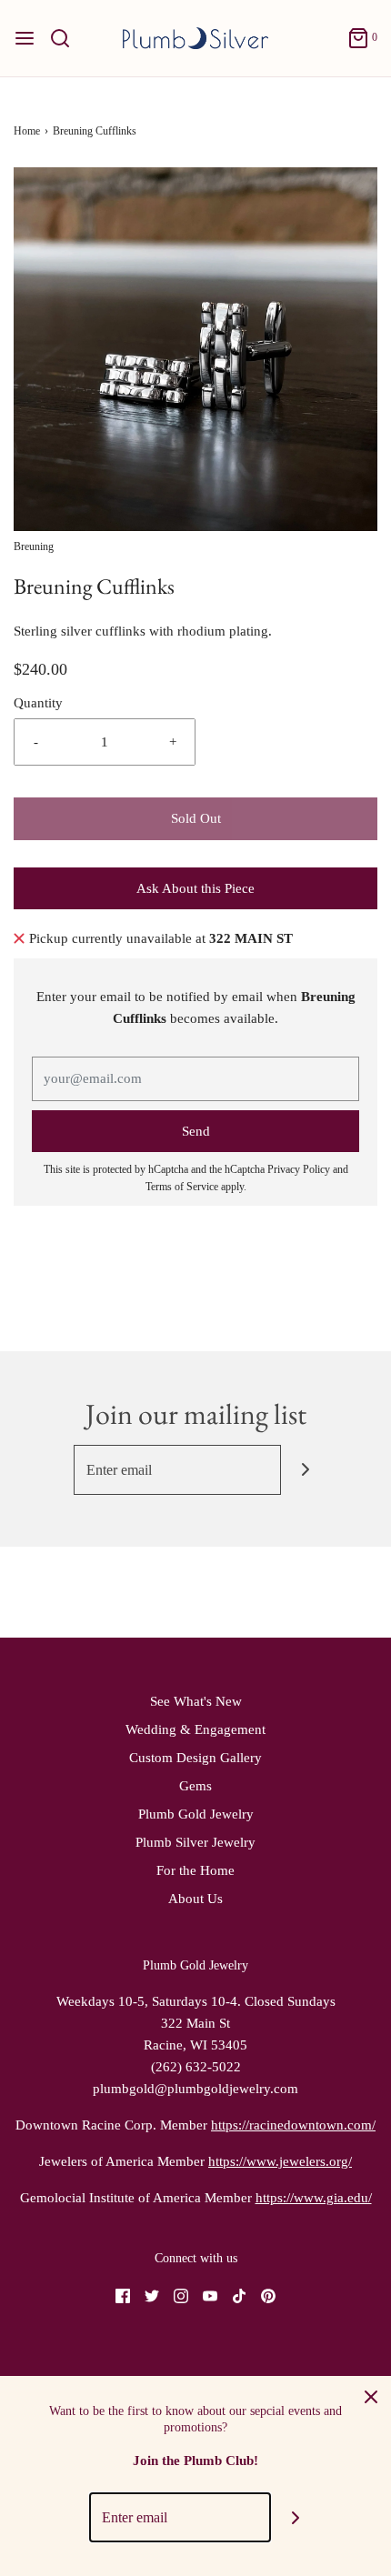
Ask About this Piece (195, 888)
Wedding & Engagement (195, 1729)
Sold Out (196, 818)
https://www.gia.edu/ (314, 2198)
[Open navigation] (25, 38)
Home (27, 131)
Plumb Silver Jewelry (195, 1842)
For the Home (195, 1870)
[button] (195, 349)
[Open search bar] (67, 38)
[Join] (306, 1470)
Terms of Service (182, 1187)
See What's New (196, 1701)
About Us (195, 1899)
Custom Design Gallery (195, 1758)
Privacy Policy (299, 1169)
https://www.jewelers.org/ (280, 2161)
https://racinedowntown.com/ (293, 2125)
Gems (195, 1786)
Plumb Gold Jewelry (196, 1814)
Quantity (38, 703)
